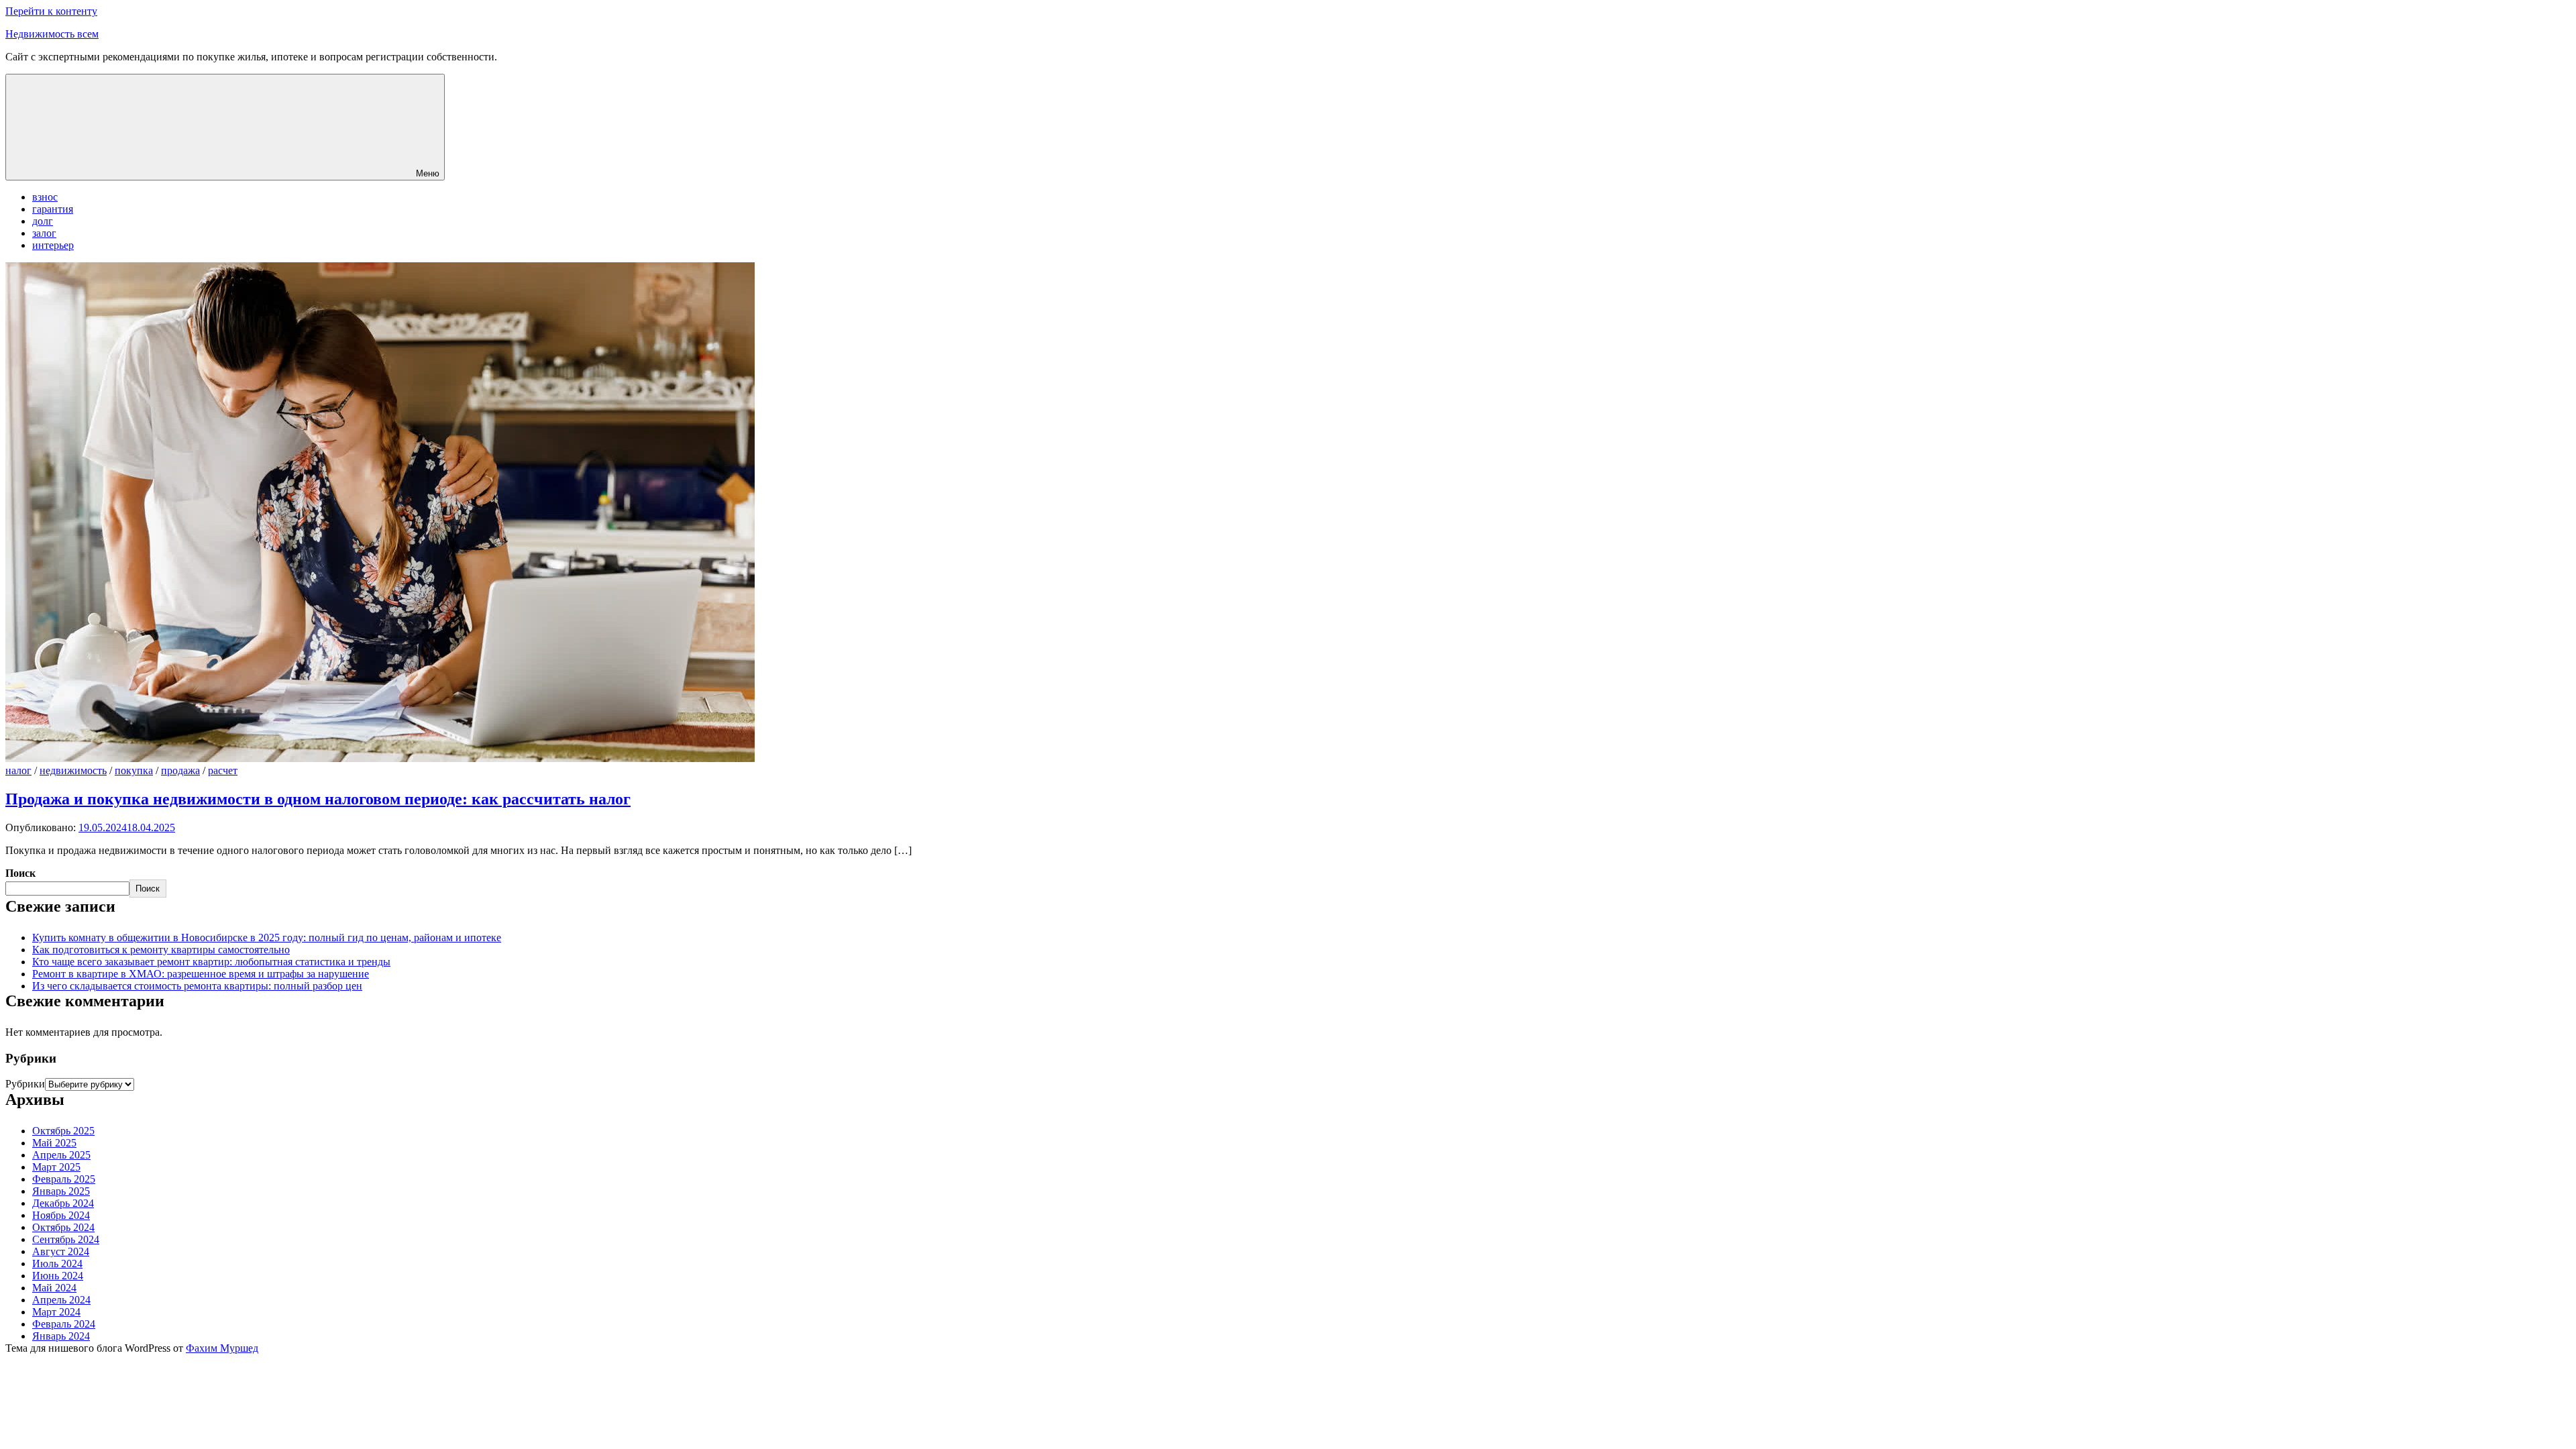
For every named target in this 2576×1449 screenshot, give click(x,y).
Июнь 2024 (58, 1276)
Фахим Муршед (222, 1348)
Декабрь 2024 (63, 1203)
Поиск (20, 873)
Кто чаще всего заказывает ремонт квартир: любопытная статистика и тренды (211, 962)
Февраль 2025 (64, 1179)
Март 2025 (56, 1167)
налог (18, 770)
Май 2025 (54, 1143)
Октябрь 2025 (63, 1131)
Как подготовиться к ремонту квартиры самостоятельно (161, 950)
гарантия (53, 209)
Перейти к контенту (51, 11)
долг (43, 221)
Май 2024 (54, 1288)
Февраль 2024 (64, 1324)
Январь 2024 (61, 1336)
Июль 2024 (57, 1264)
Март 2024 (56, 1312)
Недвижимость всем (52, 34)
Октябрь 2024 (63, 1227)
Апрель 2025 (61, 1155)
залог (44, 233)
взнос (45, 197)
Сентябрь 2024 (66, 1239)
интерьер (53, 245)
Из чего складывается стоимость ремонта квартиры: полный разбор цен (197, 986)
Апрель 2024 (61, 1300)
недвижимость (73, 770)
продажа (180, 770)
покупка (134, 770)
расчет (223, 770)
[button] (225, 127)
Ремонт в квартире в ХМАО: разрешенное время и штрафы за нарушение (201, 974)
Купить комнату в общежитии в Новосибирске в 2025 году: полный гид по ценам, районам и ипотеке (267, 937)
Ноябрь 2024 (61, 1215)
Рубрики (25, 1084)
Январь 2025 (61, 1191)
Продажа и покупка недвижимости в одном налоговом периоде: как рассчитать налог (318, 799)
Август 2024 (61, 1251)
